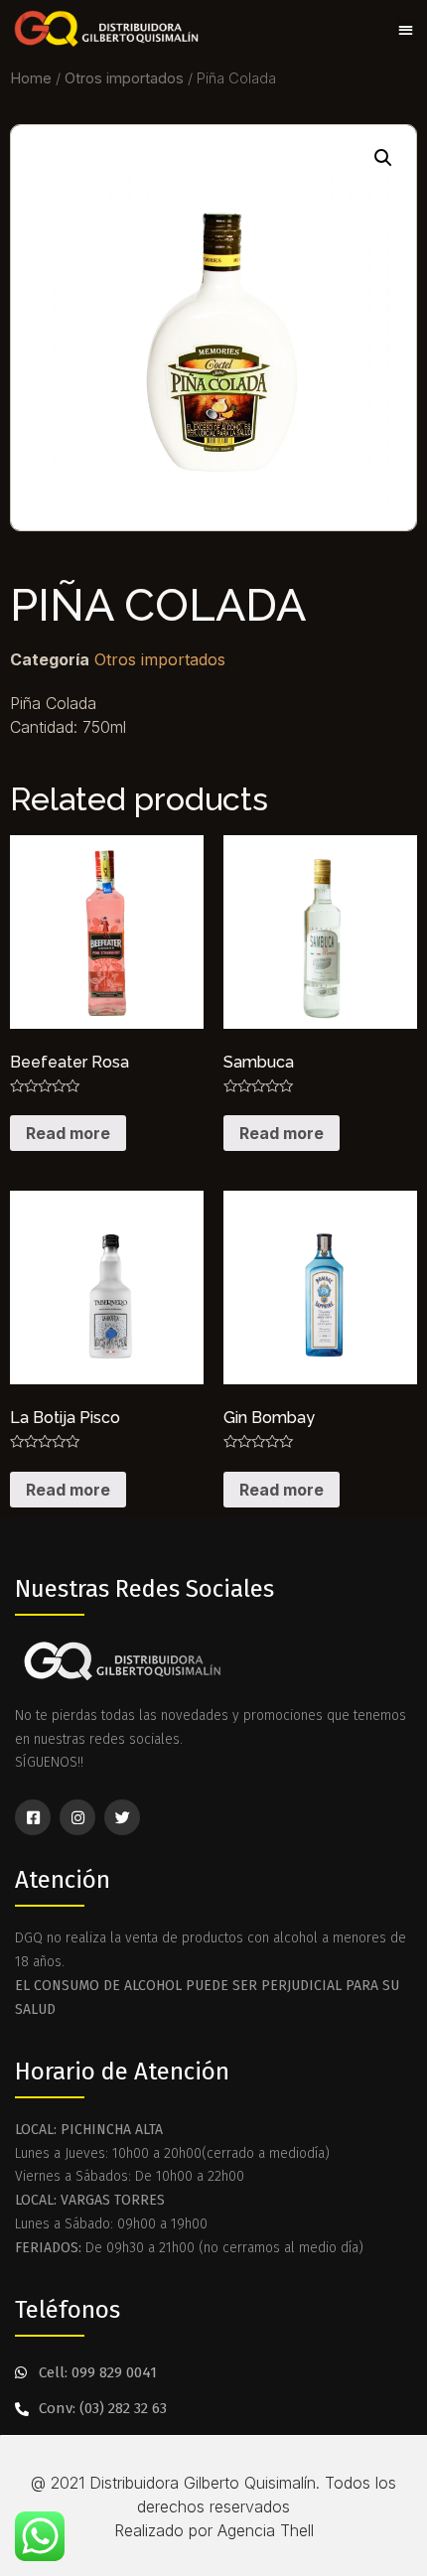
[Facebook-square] (33, 1817)
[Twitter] (122, 1817)
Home (31, 78)
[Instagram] (77, 1817)
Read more (68, 1133)
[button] (407, 29)
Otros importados (124, 78)
